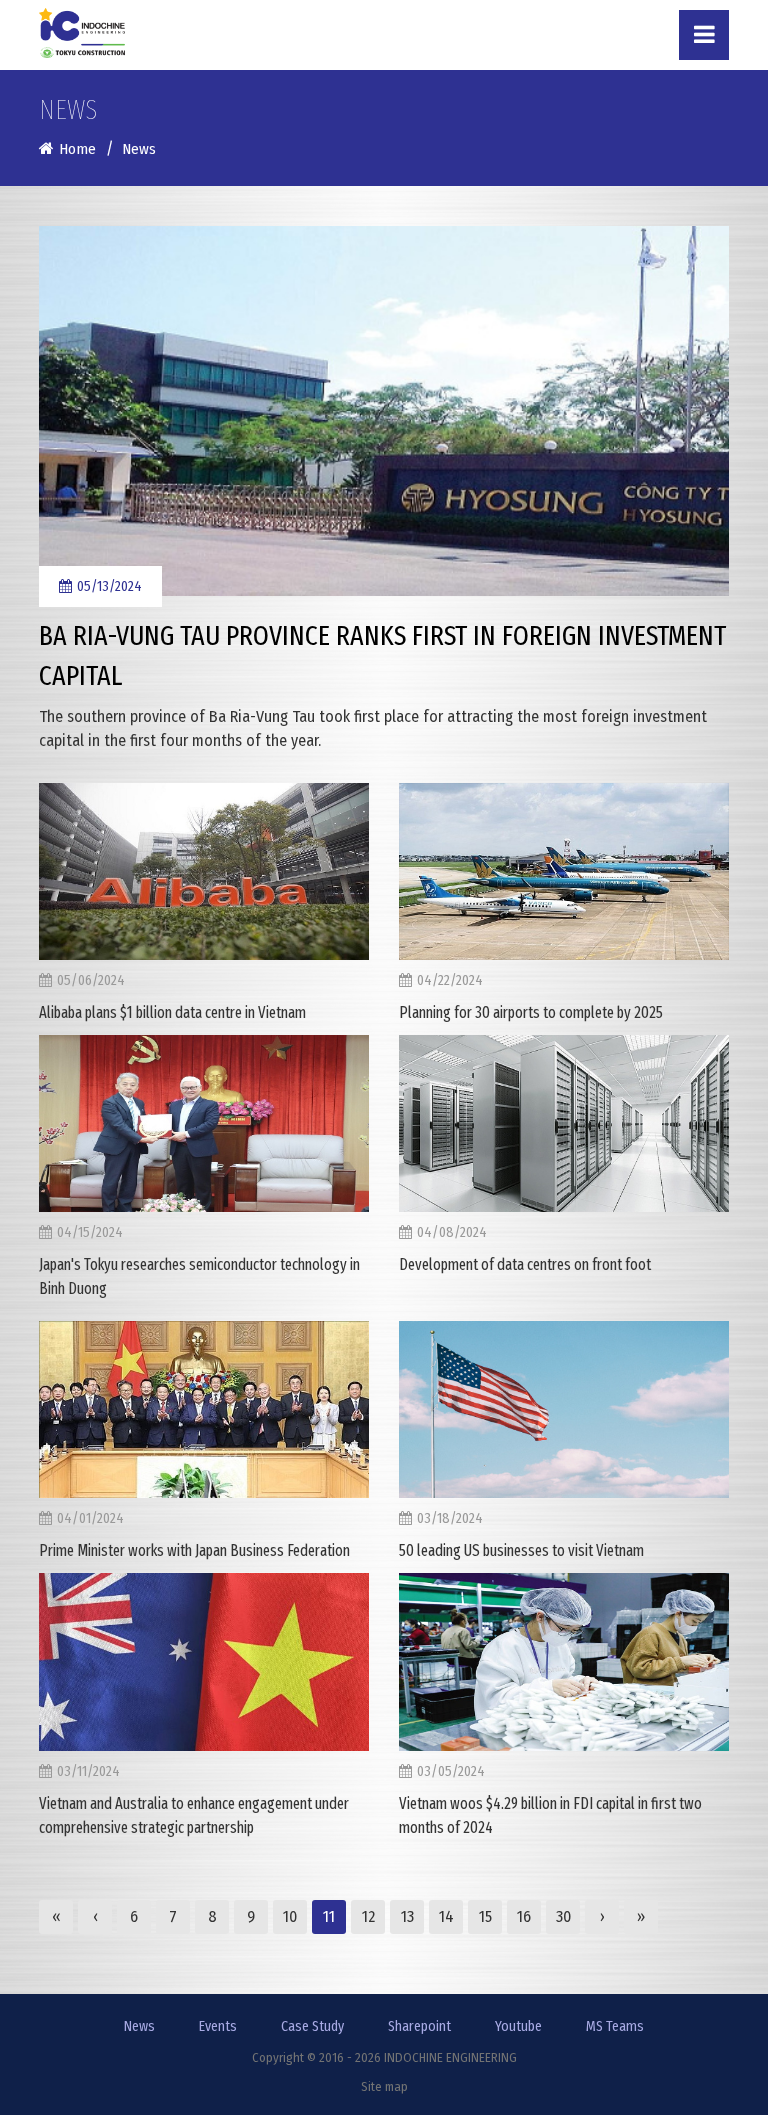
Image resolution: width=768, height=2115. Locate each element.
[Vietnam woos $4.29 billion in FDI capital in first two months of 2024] (564, 1661)
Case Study (312, 2026)
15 (485, 1916)
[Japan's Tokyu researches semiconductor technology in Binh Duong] (204, 1123)
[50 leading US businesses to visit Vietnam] (564, 1409)
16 (524, 1916)
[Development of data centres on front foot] (564, 1123)
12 (368, 1916)
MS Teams (615, 2026)
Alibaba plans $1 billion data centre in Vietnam (172, 1012)
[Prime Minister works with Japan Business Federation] (204, 1409)
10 (290, 1916)
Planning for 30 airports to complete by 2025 (531, 1012)
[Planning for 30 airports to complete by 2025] (564, 871)
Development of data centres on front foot (525, 1264)
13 (407, 1916)
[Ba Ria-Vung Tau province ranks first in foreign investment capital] (384, 411)
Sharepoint (419, 2026)
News (139, 2026)
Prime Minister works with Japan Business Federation (194, 1550)
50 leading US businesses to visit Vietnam (521, 1550)
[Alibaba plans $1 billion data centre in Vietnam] (204, 871)
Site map (384, 2086)
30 (563, 1916)
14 (446, 1916)
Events (218, 2026)
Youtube (518, 2026)
